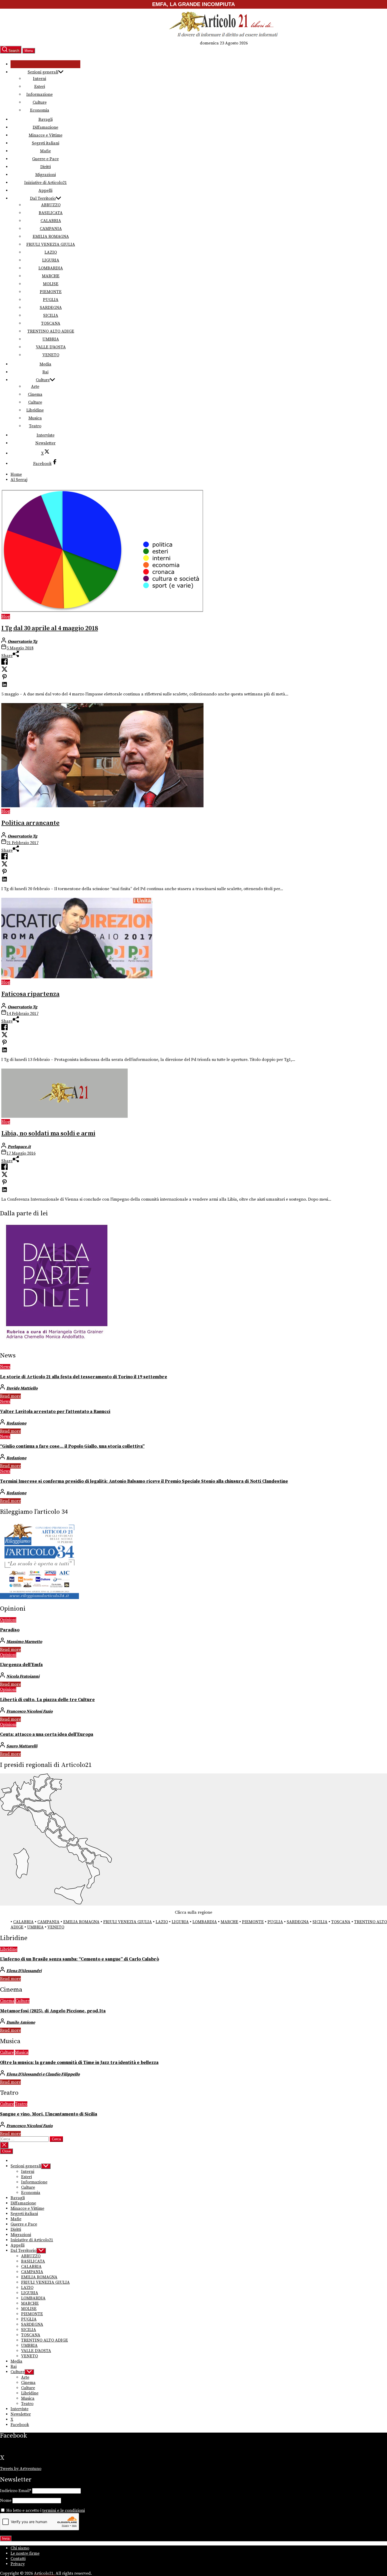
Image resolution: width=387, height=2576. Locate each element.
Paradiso (10, 1630)
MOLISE (51, 284)
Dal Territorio (43, 198)
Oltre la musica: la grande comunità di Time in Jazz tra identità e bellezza (79, 2063)
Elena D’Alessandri (24, 1971)
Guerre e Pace (45, 159)
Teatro (35, 426)
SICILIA (51, 315)
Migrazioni (46, 175)
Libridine (35, 410)
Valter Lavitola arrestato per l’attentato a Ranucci (55, 1412)
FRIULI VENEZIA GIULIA (51, 244)
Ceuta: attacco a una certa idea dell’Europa (47, 1735)
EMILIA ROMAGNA (51, 237)
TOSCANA (51, 323)
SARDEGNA (51, 308)
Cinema (35, 394)
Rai (45, 372)
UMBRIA (51, 339)
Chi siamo (20, 2548)
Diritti (46, 167)
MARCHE (51, 276)
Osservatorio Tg (23, 642)
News (5, 1367)
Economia (40, 110)
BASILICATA (51, 213)
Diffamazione (45, 127)
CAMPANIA (51, 229)
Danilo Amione (21, 2022)
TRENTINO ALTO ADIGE (51, 331)
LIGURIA (51, 260)
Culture (40, 102)
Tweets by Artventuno (21, 2469)
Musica (35, 418)
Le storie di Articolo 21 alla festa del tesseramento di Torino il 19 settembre (84, 1377)
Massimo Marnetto (24, 1642)
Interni (39, 79)
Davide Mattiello (22, 1388)
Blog (6, 617)
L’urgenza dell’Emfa (21, 1665)
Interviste (46, 435)
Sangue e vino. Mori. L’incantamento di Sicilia (49, 2114)
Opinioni (8, 1620)
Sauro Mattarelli (22, 1746)
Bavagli (46, 119)
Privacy (18, 2564)
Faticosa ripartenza (30, 994)
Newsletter (45, 443)
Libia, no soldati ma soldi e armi (48, 1134)
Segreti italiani (46, 143)
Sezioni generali (43, 72)
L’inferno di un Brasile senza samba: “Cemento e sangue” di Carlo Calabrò (80, 1959)
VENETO (51, 355)
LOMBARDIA (51, 268)
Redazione (16, 1423)
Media (45, 364)
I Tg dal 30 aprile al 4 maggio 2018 (50, 628)
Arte (35, 387)
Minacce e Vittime (46, 135)
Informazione (39, 94)
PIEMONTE (51, 292)
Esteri (40, 87)
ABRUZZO (51, 205)
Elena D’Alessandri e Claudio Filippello (43, 2074)
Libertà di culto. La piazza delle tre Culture (47, 1700)
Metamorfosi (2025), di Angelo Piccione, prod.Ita (53, 2011)
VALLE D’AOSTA (51, 347)
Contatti (18, 2559)
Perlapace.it (19, 1147)
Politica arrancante (30, 823)
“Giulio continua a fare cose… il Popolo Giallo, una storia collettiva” (72, 1446)
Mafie (45, 151)
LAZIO (51, 252)
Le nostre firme (25, 2553)
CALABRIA (51, 221)
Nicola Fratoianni (23, 1676)
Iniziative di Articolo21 (46, 183)
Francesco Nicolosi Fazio (29, 1711)
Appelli (45, 191)
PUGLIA (51, 300)
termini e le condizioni (64, 2510)
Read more (10, 1396)
